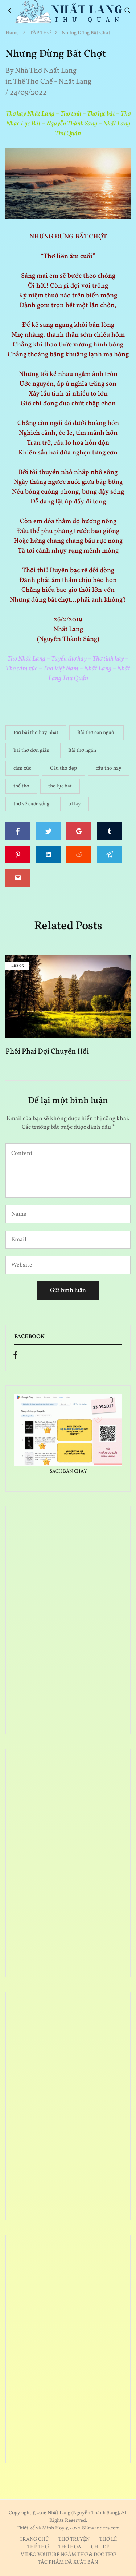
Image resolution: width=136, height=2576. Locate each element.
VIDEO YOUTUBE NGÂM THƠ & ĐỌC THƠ (68, 2555)
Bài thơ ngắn (82, 751)
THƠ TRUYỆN (74, 2539)
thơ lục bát (60, 786)
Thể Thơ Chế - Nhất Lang (52, 82)
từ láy (75, 804)
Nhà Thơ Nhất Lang (46, 71)
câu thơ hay (109, 768)
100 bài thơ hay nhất (36, 733)
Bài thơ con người (96, 733)
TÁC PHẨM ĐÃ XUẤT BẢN (68, 2562)
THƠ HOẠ (70, 2547)
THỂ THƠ (38, 2547)
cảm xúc (22, 768)
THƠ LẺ (108, 2539)
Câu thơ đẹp (63, 768)
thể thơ (21, 786)
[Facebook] (15, 1357)
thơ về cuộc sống (31, 804)
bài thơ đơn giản (31, 751)
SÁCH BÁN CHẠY (68, 1472)
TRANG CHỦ (34, 2539)
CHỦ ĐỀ (100, 2547)
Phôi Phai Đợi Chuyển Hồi (47, 1052)
